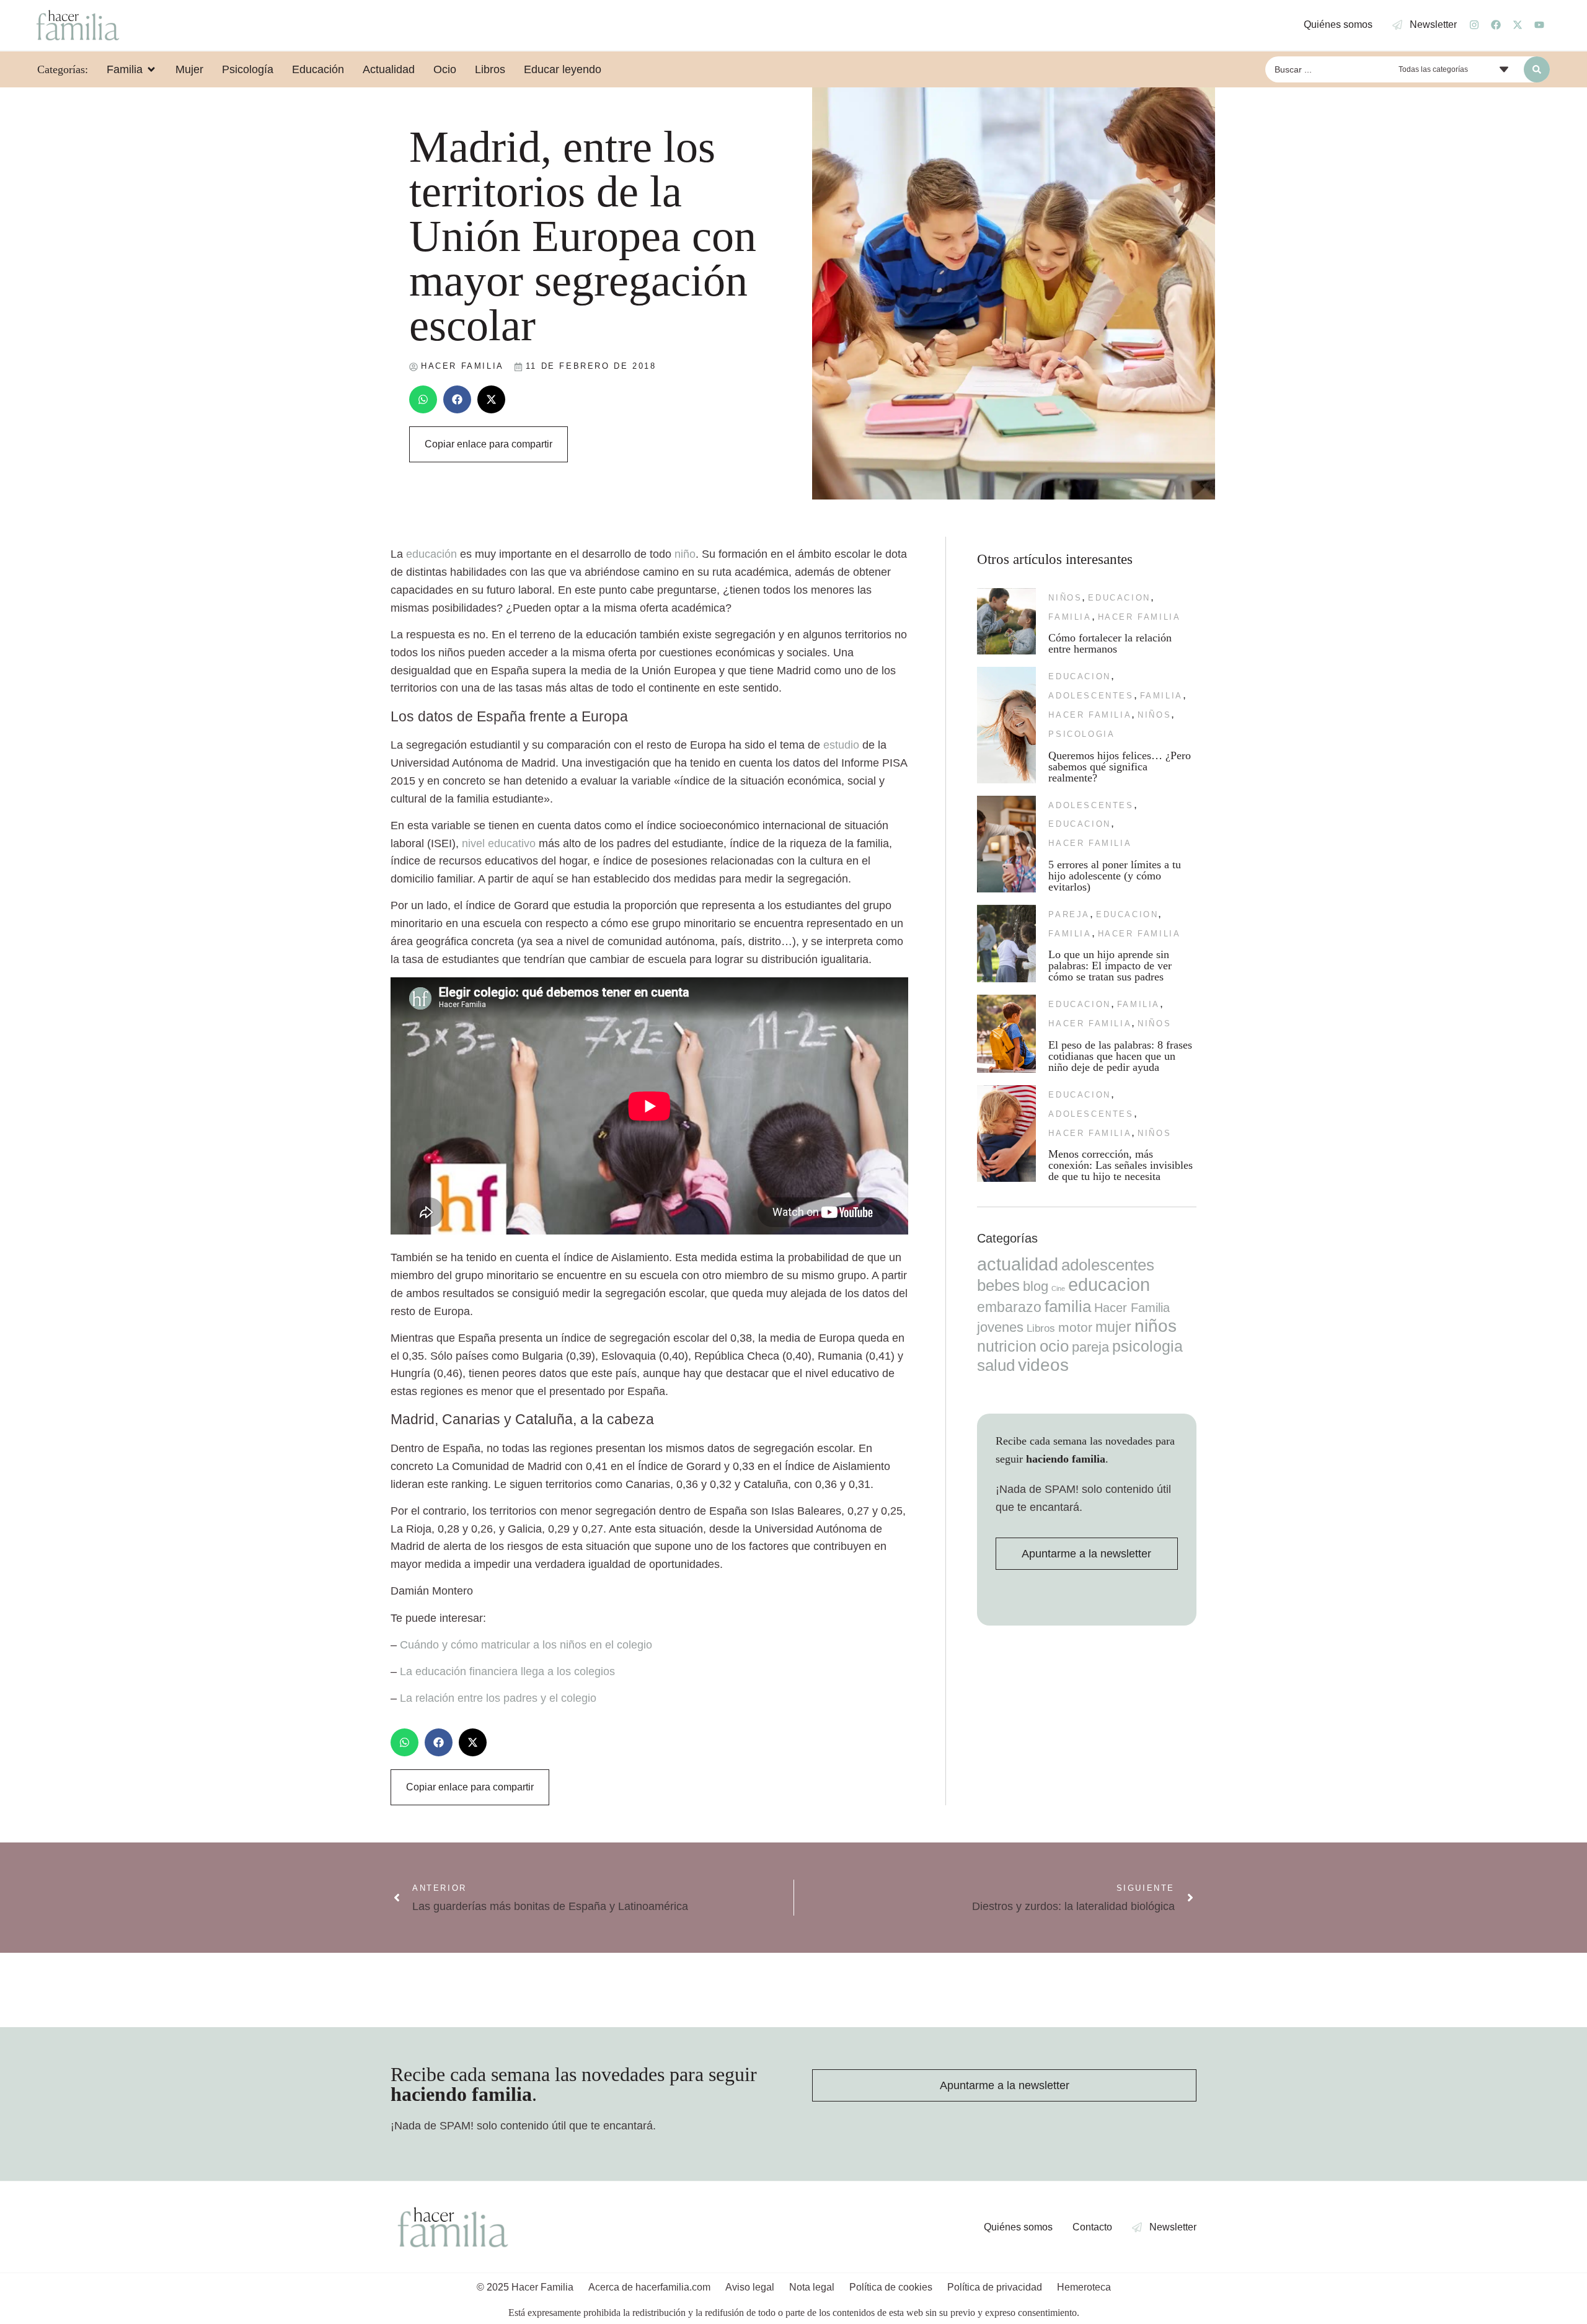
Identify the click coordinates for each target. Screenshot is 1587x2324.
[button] (423, 399)
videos (1043, 1365)
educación (431, 554)
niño (685, 554)
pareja (1069, 914)
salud (996, 1365)
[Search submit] (1537, 69)
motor (1075, 1327)
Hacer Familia (1139, 617)
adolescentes (1091, 696)
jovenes (1000, 1327)
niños (1065, 598)
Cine (1058, 1288)
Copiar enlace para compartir (488, 444)
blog (1036, 1286)
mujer (1113, 1327)
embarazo (1009, 1307)
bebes (998, 1285)
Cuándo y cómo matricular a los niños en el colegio (526, 1645)
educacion (1119, 598)
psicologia (1081, 734)
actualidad (1018, 1264)
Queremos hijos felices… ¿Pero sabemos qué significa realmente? (1120, 767)
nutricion (1007, 1346)
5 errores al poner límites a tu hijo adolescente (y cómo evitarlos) (1115, 876)
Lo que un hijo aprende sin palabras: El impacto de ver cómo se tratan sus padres (1110, 966)
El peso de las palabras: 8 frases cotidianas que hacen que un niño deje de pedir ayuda (1120, 1056)
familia (1070, 617)
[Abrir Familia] (151, 69)
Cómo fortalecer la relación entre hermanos (1110, 643)
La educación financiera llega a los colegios (507, 1671)
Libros (1041, 1328)
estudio (841, 745)
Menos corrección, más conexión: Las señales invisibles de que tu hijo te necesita (1121, 1165)
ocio (1054, 1346)
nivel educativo (499, 843)
